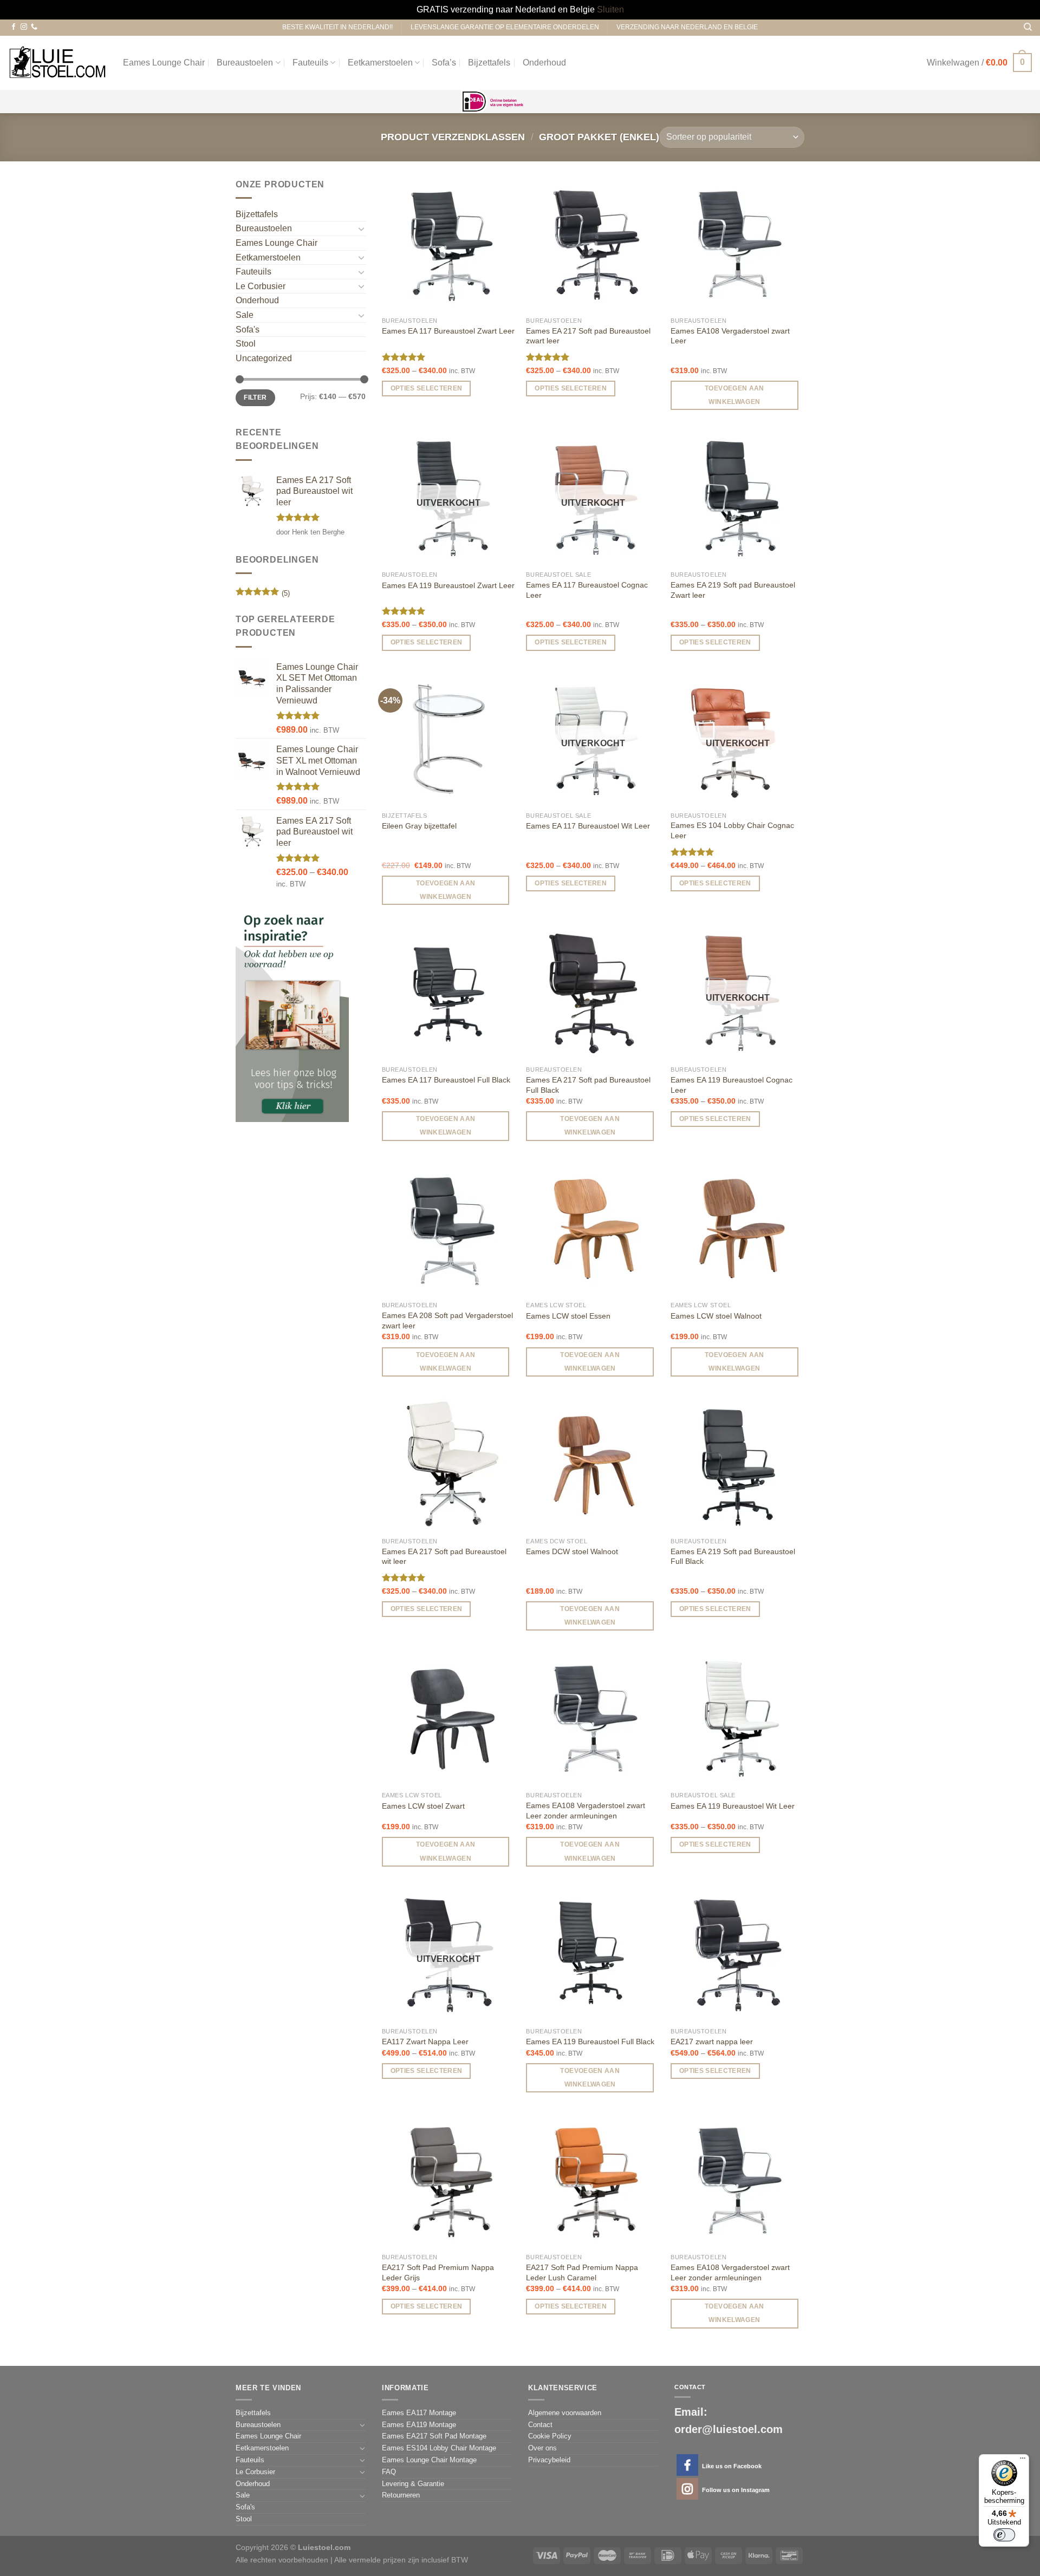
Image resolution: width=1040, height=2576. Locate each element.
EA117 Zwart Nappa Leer (425, 2042)
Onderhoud (544, 63)
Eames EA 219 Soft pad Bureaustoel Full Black (733, 1557)
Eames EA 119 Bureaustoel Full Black (590, 2042)
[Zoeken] (1028, 27)
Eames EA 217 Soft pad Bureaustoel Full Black (588, 1085)
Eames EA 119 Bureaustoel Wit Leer (733, 1806)
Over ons (542, 2448)
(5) (263, 594)
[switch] (1004, 2535)
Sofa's (248, 330)
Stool (246, 344)
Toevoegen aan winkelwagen (734, 395)
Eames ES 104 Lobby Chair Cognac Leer (732, 830)
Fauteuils (310, 63)
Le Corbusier (261, 286)
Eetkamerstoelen (380, 63)
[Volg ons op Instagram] (24, 27)
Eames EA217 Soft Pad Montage (434, 2436)
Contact (540, 2425)
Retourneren (401, 2495)
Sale (245, 315)
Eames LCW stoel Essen (568, 1316)
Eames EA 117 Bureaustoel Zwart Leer (448, 331)
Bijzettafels (489, 63)
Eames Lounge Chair (164, 63)
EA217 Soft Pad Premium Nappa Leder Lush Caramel (582, 2272)
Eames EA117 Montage (419, 2413)
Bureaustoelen (245, 63)
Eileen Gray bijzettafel (419, 826)
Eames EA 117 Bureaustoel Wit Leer (588, 826)
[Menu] (1023, 2461)
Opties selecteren (427, 388)
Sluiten (610, 9)
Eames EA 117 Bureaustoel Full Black (446, 1080)
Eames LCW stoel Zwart (423, 1806)
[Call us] (34, 27)
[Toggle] (361, 229)
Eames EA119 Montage (419, 2425)
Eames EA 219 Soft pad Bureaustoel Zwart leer (733, 590)
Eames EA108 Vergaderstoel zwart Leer (730, 336)
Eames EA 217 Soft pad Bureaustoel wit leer (444, 1557)
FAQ (389, 2472)
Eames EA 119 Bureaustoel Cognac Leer (732, 1085)
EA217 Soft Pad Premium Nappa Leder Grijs (438, 2272)
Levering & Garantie (413, 2484)
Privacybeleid (549, 2460)
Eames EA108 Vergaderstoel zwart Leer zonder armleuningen (586, 1811)
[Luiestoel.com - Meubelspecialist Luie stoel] (57, 63)
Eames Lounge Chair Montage (429, 2460)
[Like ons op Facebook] (14, 27)
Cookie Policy (550, 2436)
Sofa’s (444, 63)
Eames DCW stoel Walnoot (572, 1551)
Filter (255, 397)
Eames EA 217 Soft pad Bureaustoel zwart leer (588, 336)
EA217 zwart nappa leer (712, 2042)
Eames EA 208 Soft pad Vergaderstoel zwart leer (447, 1320)
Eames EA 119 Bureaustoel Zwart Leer (448, 585)
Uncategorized (264, 358)
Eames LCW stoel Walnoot (716, 1316)
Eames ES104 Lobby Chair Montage (439, 2448)
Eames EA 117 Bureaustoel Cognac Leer (587, 590)
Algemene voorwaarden (565, 2413)
